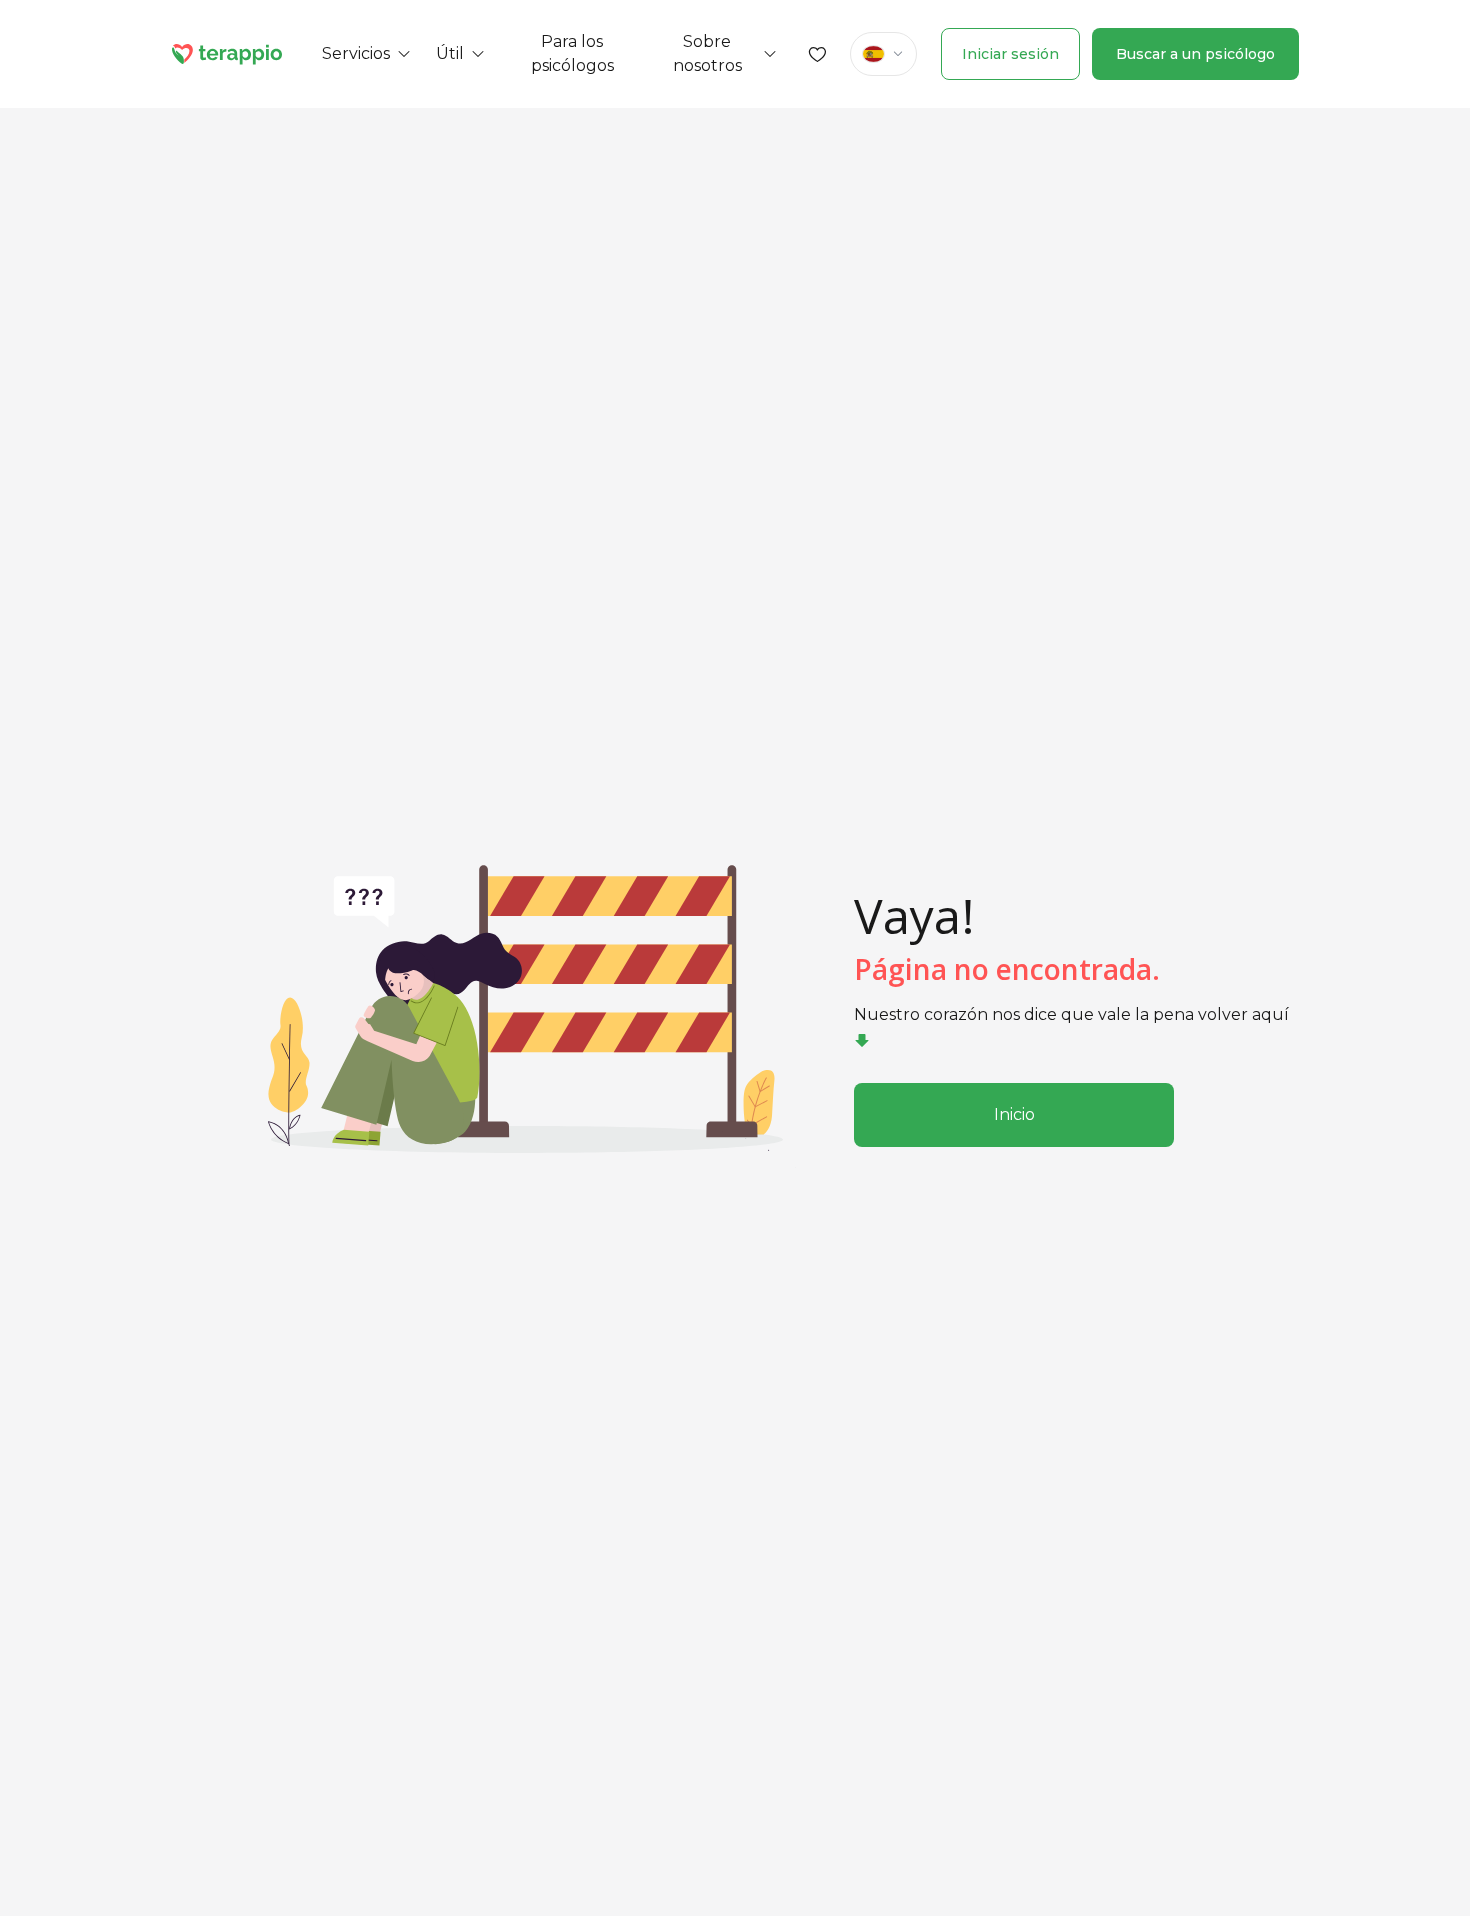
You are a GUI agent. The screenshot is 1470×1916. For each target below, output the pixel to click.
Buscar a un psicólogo (1195, 54)
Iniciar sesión (1010, 54)
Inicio (1014, 1114)
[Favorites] (818, 54)
